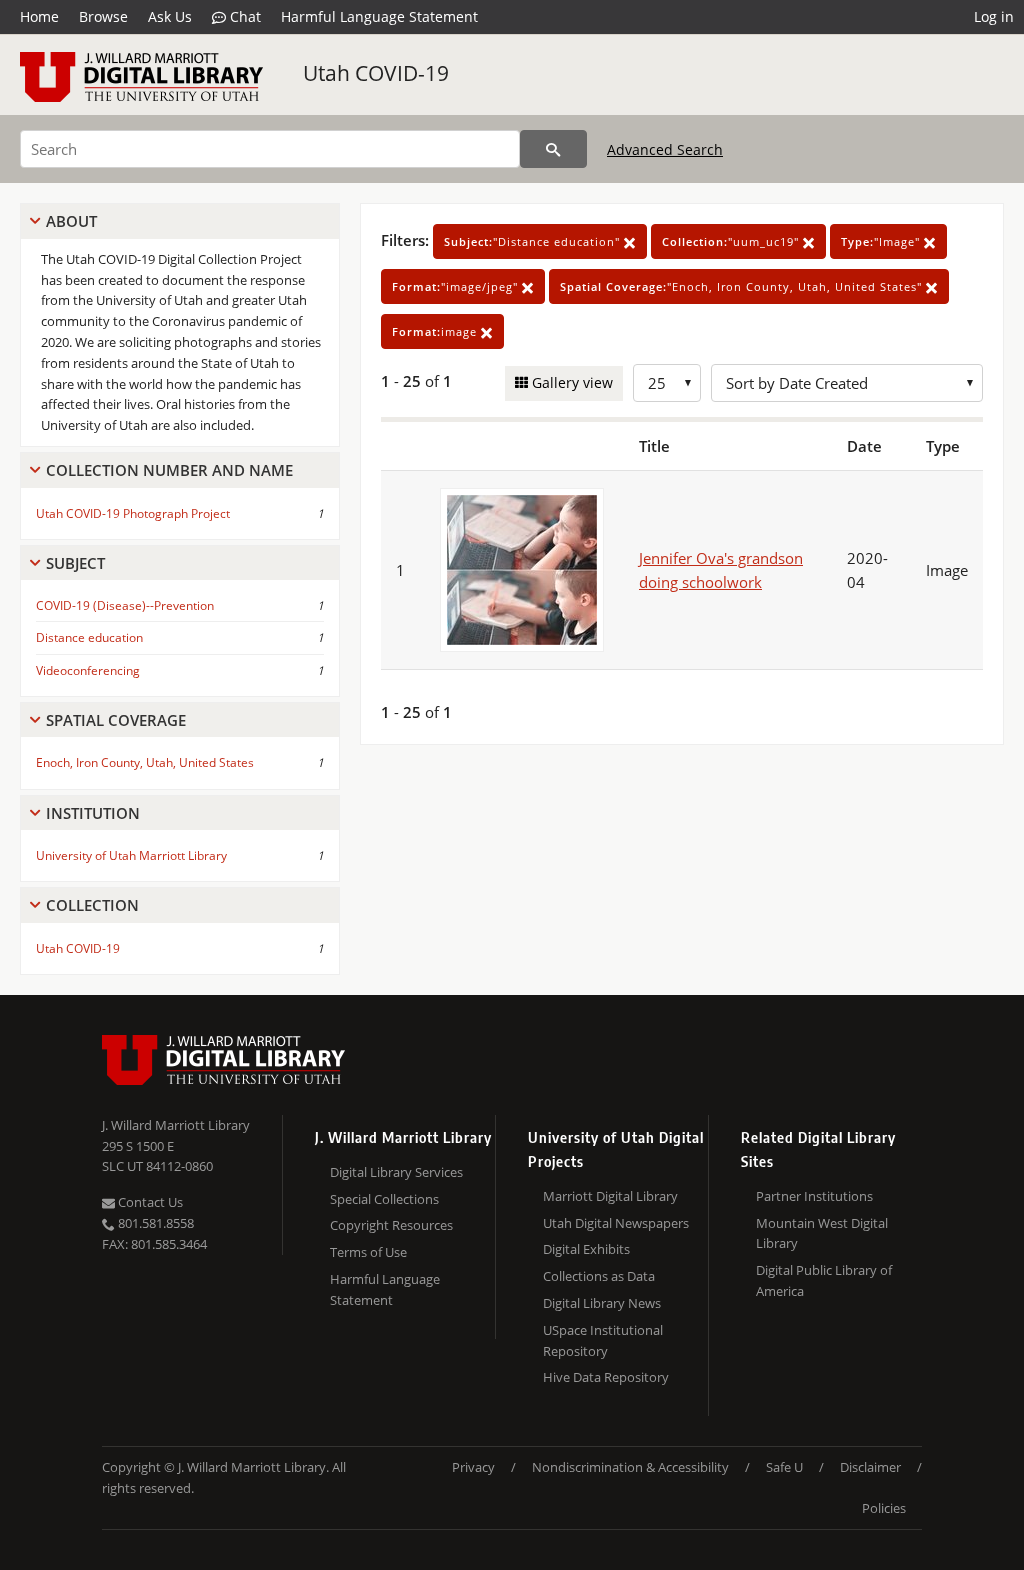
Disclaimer (870, 1467)
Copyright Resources (391, 1225)
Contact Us (149, 1202)
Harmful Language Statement (379, 16)
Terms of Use (368, 1252)
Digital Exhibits (586, 1249)
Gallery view (570, 382)
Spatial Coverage (116, 720)
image (436, 331)
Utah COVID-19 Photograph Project (133, 513)
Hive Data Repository (606, 1377)
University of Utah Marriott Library (131, 855)
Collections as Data (599, 1276)
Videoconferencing (88, 670)
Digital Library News (602, 1303)
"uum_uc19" (732, 241)
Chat (243, 16)
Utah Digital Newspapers (616, 1223)
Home (39, 16)
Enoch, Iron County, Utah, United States (145, 762)
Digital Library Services (396, 1172)
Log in (994, 16)
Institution (93, 813)
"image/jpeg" (457, 286)
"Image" (882, 241)
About (71, 221)
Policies (884, 1508)
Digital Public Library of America (824, 1280)
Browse (103, 16)
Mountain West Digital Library (822, 1233)
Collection (92, 905)
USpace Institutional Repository (603, 1340)
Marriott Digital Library (610, 1196)
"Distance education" (534, 241)
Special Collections (384, 1199)
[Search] (553, 149)
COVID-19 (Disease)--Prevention (125, 605)
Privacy (473, 1467)
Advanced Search (665, 149)
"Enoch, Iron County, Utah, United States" (743, 286)
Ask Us (170, 16)
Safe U (784, 1467)
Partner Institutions (814, 1196)
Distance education (89, 637)
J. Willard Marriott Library (176, 1125)
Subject (75, 563)
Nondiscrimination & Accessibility (630, 1467)
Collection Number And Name (169, 470)
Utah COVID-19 (376, 73)
